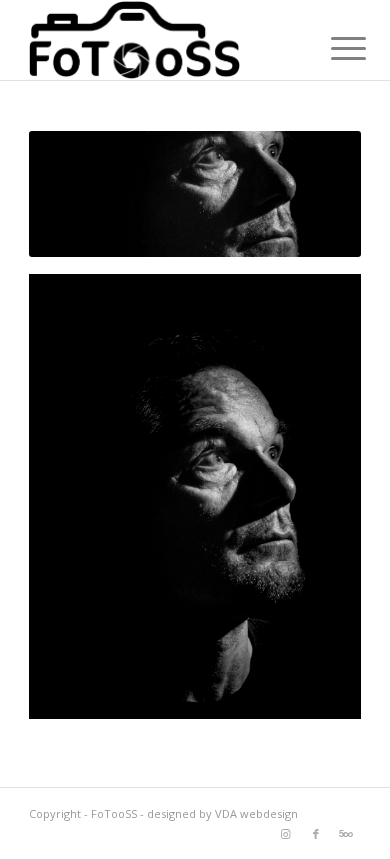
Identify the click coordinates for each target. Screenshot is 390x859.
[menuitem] (333, 42)
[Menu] (333, 42)
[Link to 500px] (346, 834)
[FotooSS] (161, 40)
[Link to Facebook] (316, 834)
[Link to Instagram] (286, 834)
